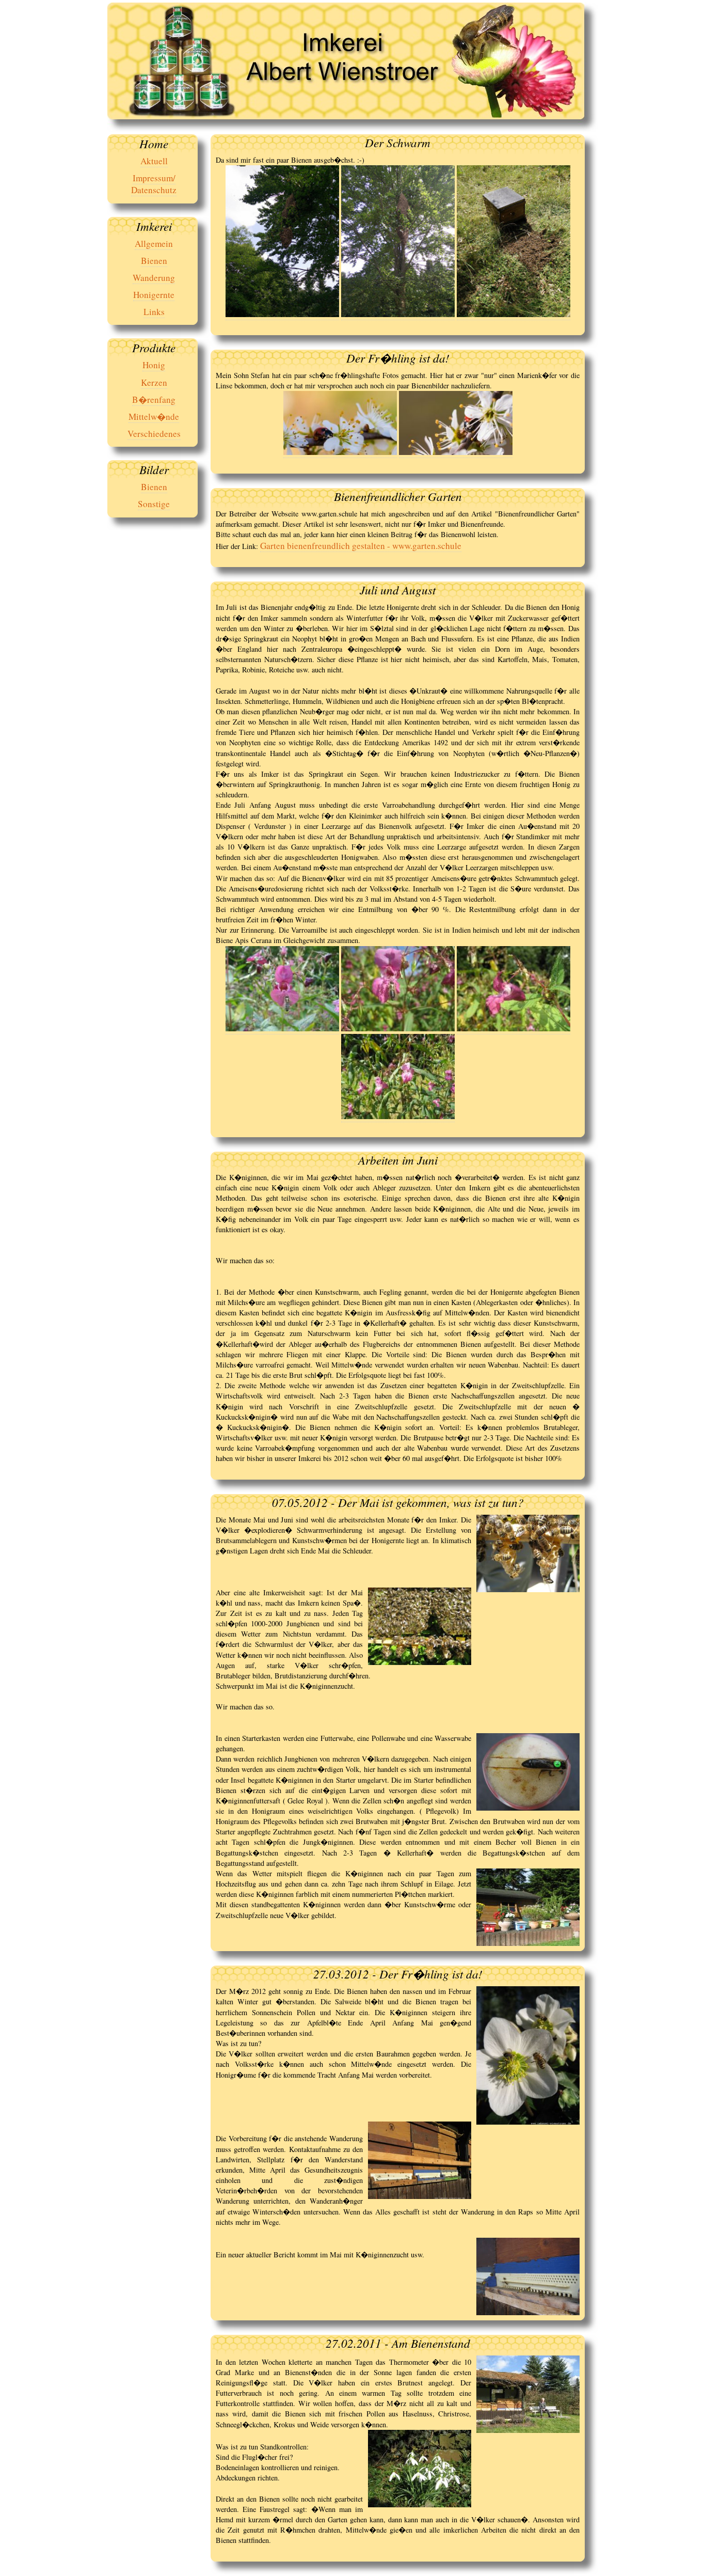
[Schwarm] (282, 314)
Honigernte (154, 295)
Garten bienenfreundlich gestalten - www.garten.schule (361, 546)
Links (154, 312)
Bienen (154, 261)
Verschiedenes (154, 434)
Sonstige (154, 504)
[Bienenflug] (340, 452)
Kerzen (154, 382)
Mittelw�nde (154, 417)
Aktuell (154, 161)
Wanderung (154, 278)
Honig (154, 365)
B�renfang (154, 399)
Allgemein (154, 244)
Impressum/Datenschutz (154, 184)
